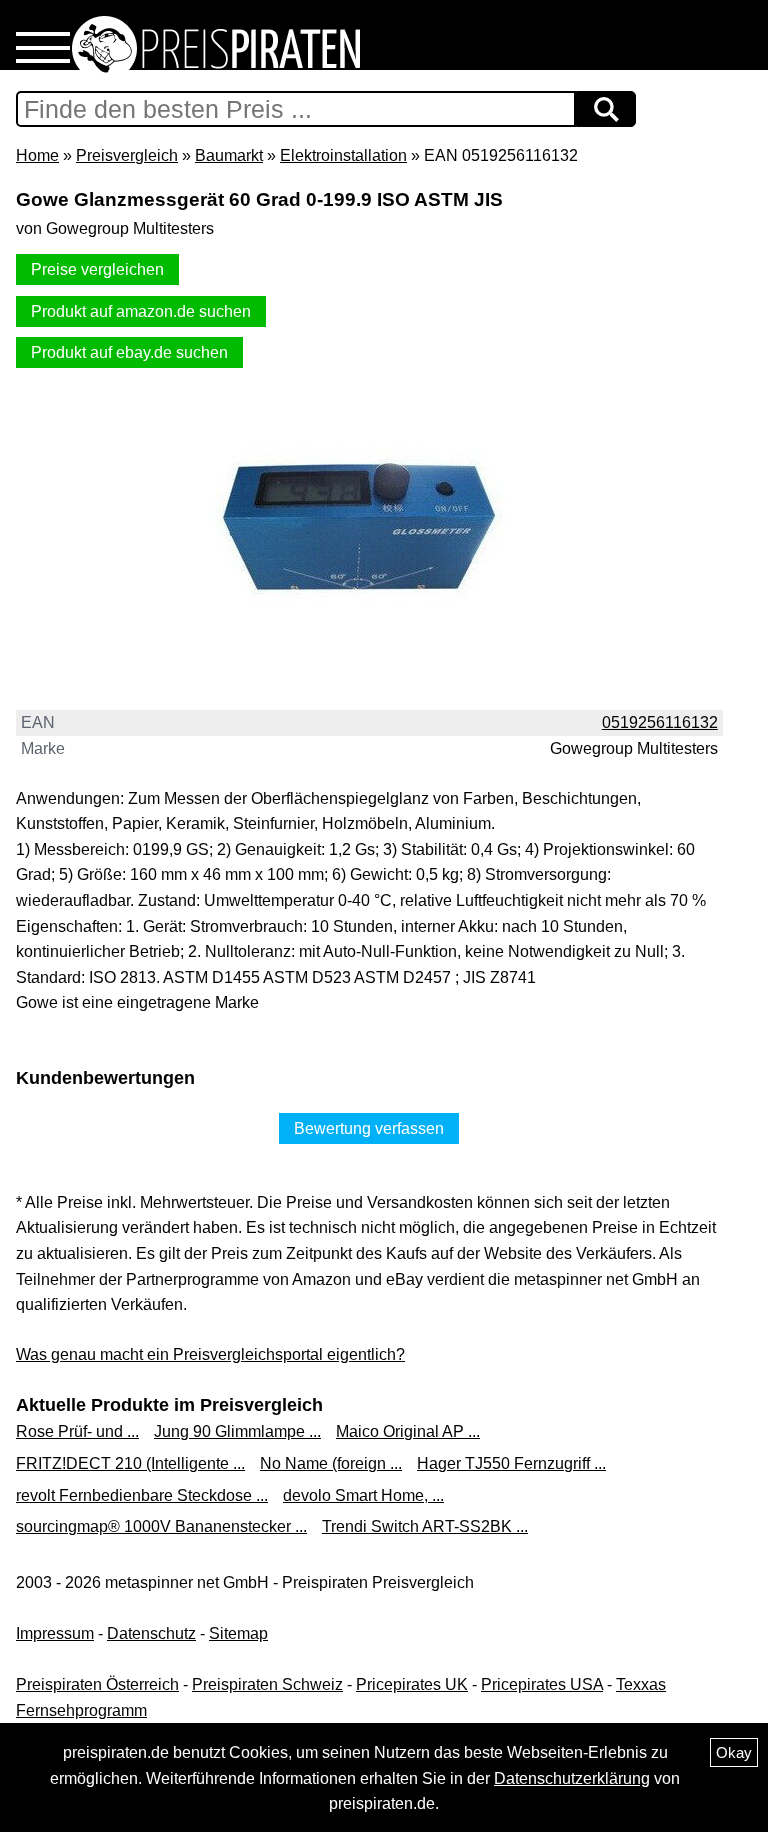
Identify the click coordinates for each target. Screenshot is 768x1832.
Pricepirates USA (542, 1684)
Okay (734, 1752)
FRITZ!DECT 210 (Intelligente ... (130, 1463)
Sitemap (238, 1633)
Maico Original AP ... (408, 1431)
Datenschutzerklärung (572, 1778)
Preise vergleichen (97, 269)
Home (37, 155)
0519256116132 (660, 722)
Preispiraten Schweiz (267, 1684)
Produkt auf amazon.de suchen (141, 311)
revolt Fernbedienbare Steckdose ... (142, 1495)
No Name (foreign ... (331, 1463)
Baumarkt (229, 155)
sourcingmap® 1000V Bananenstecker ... (161, 1526)
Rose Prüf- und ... (77, 1431)
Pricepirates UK (412, 1684)
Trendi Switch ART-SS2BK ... (425, 1526)
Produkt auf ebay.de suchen (129, 352)
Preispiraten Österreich (97, 1684)
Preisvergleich (127, 155)
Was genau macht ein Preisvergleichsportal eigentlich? (210, 1354)
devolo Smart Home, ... (363, 1495)
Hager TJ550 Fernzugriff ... (511, 1463)
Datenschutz (151, 1633)
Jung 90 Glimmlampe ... (237, 1431)
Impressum (55, 1633)
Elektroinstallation (343, 155)
